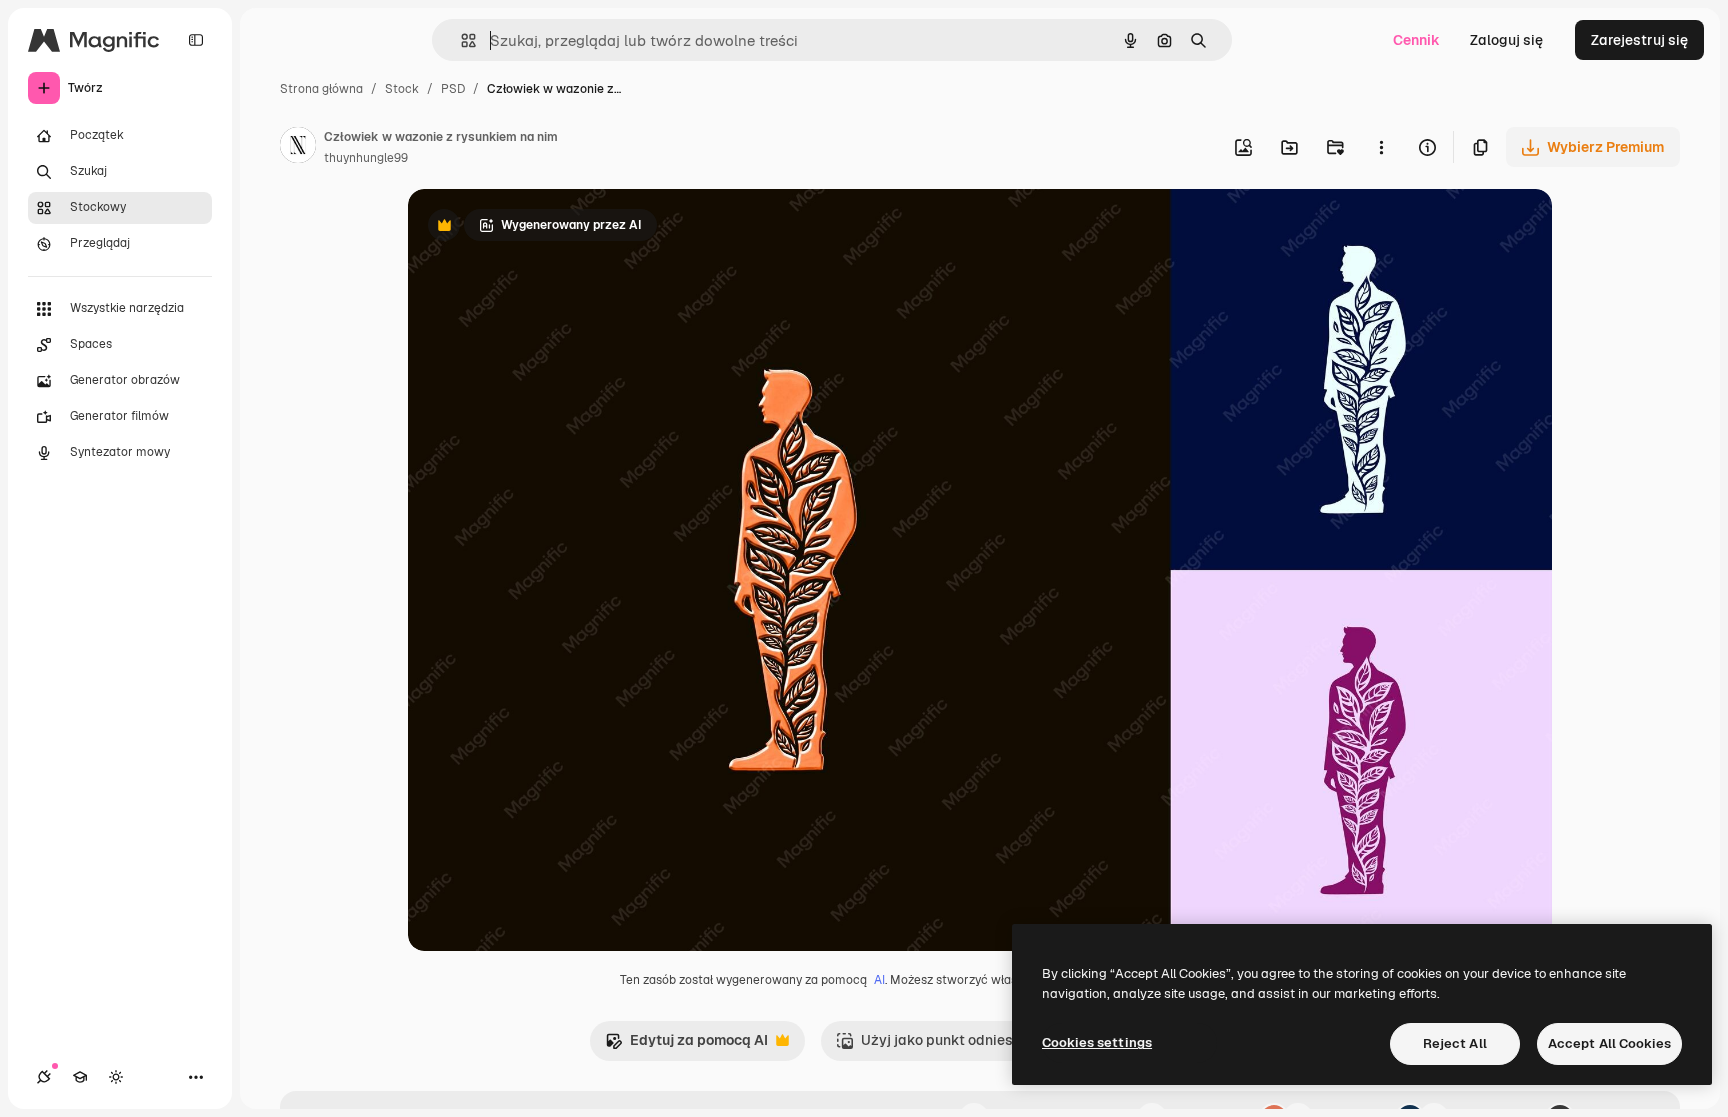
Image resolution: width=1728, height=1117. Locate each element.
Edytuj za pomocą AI (686, 1045)
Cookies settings (1097, 1042)
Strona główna (321, 89)
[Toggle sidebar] (196, 40)
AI (879, 980)
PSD (453, 89)
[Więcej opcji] (1381, 147)
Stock (402, 89)
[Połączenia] (44, 1077)
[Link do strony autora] (298, 148)
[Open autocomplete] (460, 40)
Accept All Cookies (1609, 1043)
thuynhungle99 (366, 158)
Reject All (1455, 1043)
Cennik (1416, 40)
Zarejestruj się (1639, 40)
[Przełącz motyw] (116, 1077)
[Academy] (80, 1077)
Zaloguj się (1506, 40)
